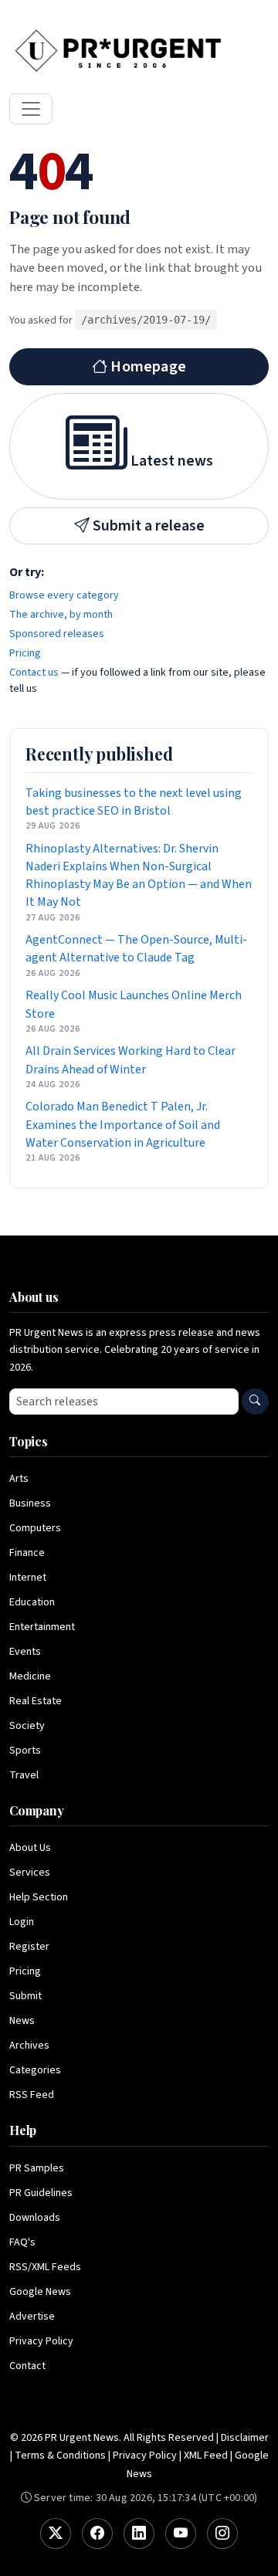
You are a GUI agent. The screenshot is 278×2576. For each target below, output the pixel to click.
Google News (40, 2292)
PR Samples (37, 2168)
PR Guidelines (41, 2193)
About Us (30, 1848)
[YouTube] (181, 2534)
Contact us (34, 673)
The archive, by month (61, 615)
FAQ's (22, 2242)
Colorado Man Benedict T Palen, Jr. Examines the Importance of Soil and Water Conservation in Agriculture (123, 1124)
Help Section (39, 1897)
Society (27, 1726)
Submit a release (147, 526)
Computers (35, 1528)
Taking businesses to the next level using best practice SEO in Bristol (134, 802)
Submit (25, 1996)
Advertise (32, 2317)
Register (29, 1947)
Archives (29, 2046)
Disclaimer (245, 2438)
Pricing (25, 653)
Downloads (35, 2218)
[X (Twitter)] (56, 2534)
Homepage (147, 367)
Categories (35, 2070)
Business (30, 1503)
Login (22, 1922)
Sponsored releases (57, 634)
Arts (19, 1479)
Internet (28, 1578)
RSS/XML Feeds (45, 2267)
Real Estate (36, 1701)
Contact (27, 2366)
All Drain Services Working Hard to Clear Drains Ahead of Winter (131, 1060)
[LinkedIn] (139, 2534)
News (22, 2021)
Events (25, 1652)
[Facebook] (97, 2534)
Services (30, 1873)
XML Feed (206, 2456)
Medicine (30, 1676)
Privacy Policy (41, 2341)
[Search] (255, 1402)
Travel (24, 1775)
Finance (27, 1553)
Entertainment (42, 1627)
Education (32, 1602)
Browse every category (64, 595)
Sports (25, 1751)
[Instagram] (222, 2534)
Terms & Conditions (60, 2456)
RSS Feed (32, 2095)
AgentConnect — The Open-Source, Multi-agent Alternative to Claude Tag (136, 949)
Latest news (170, 461)
